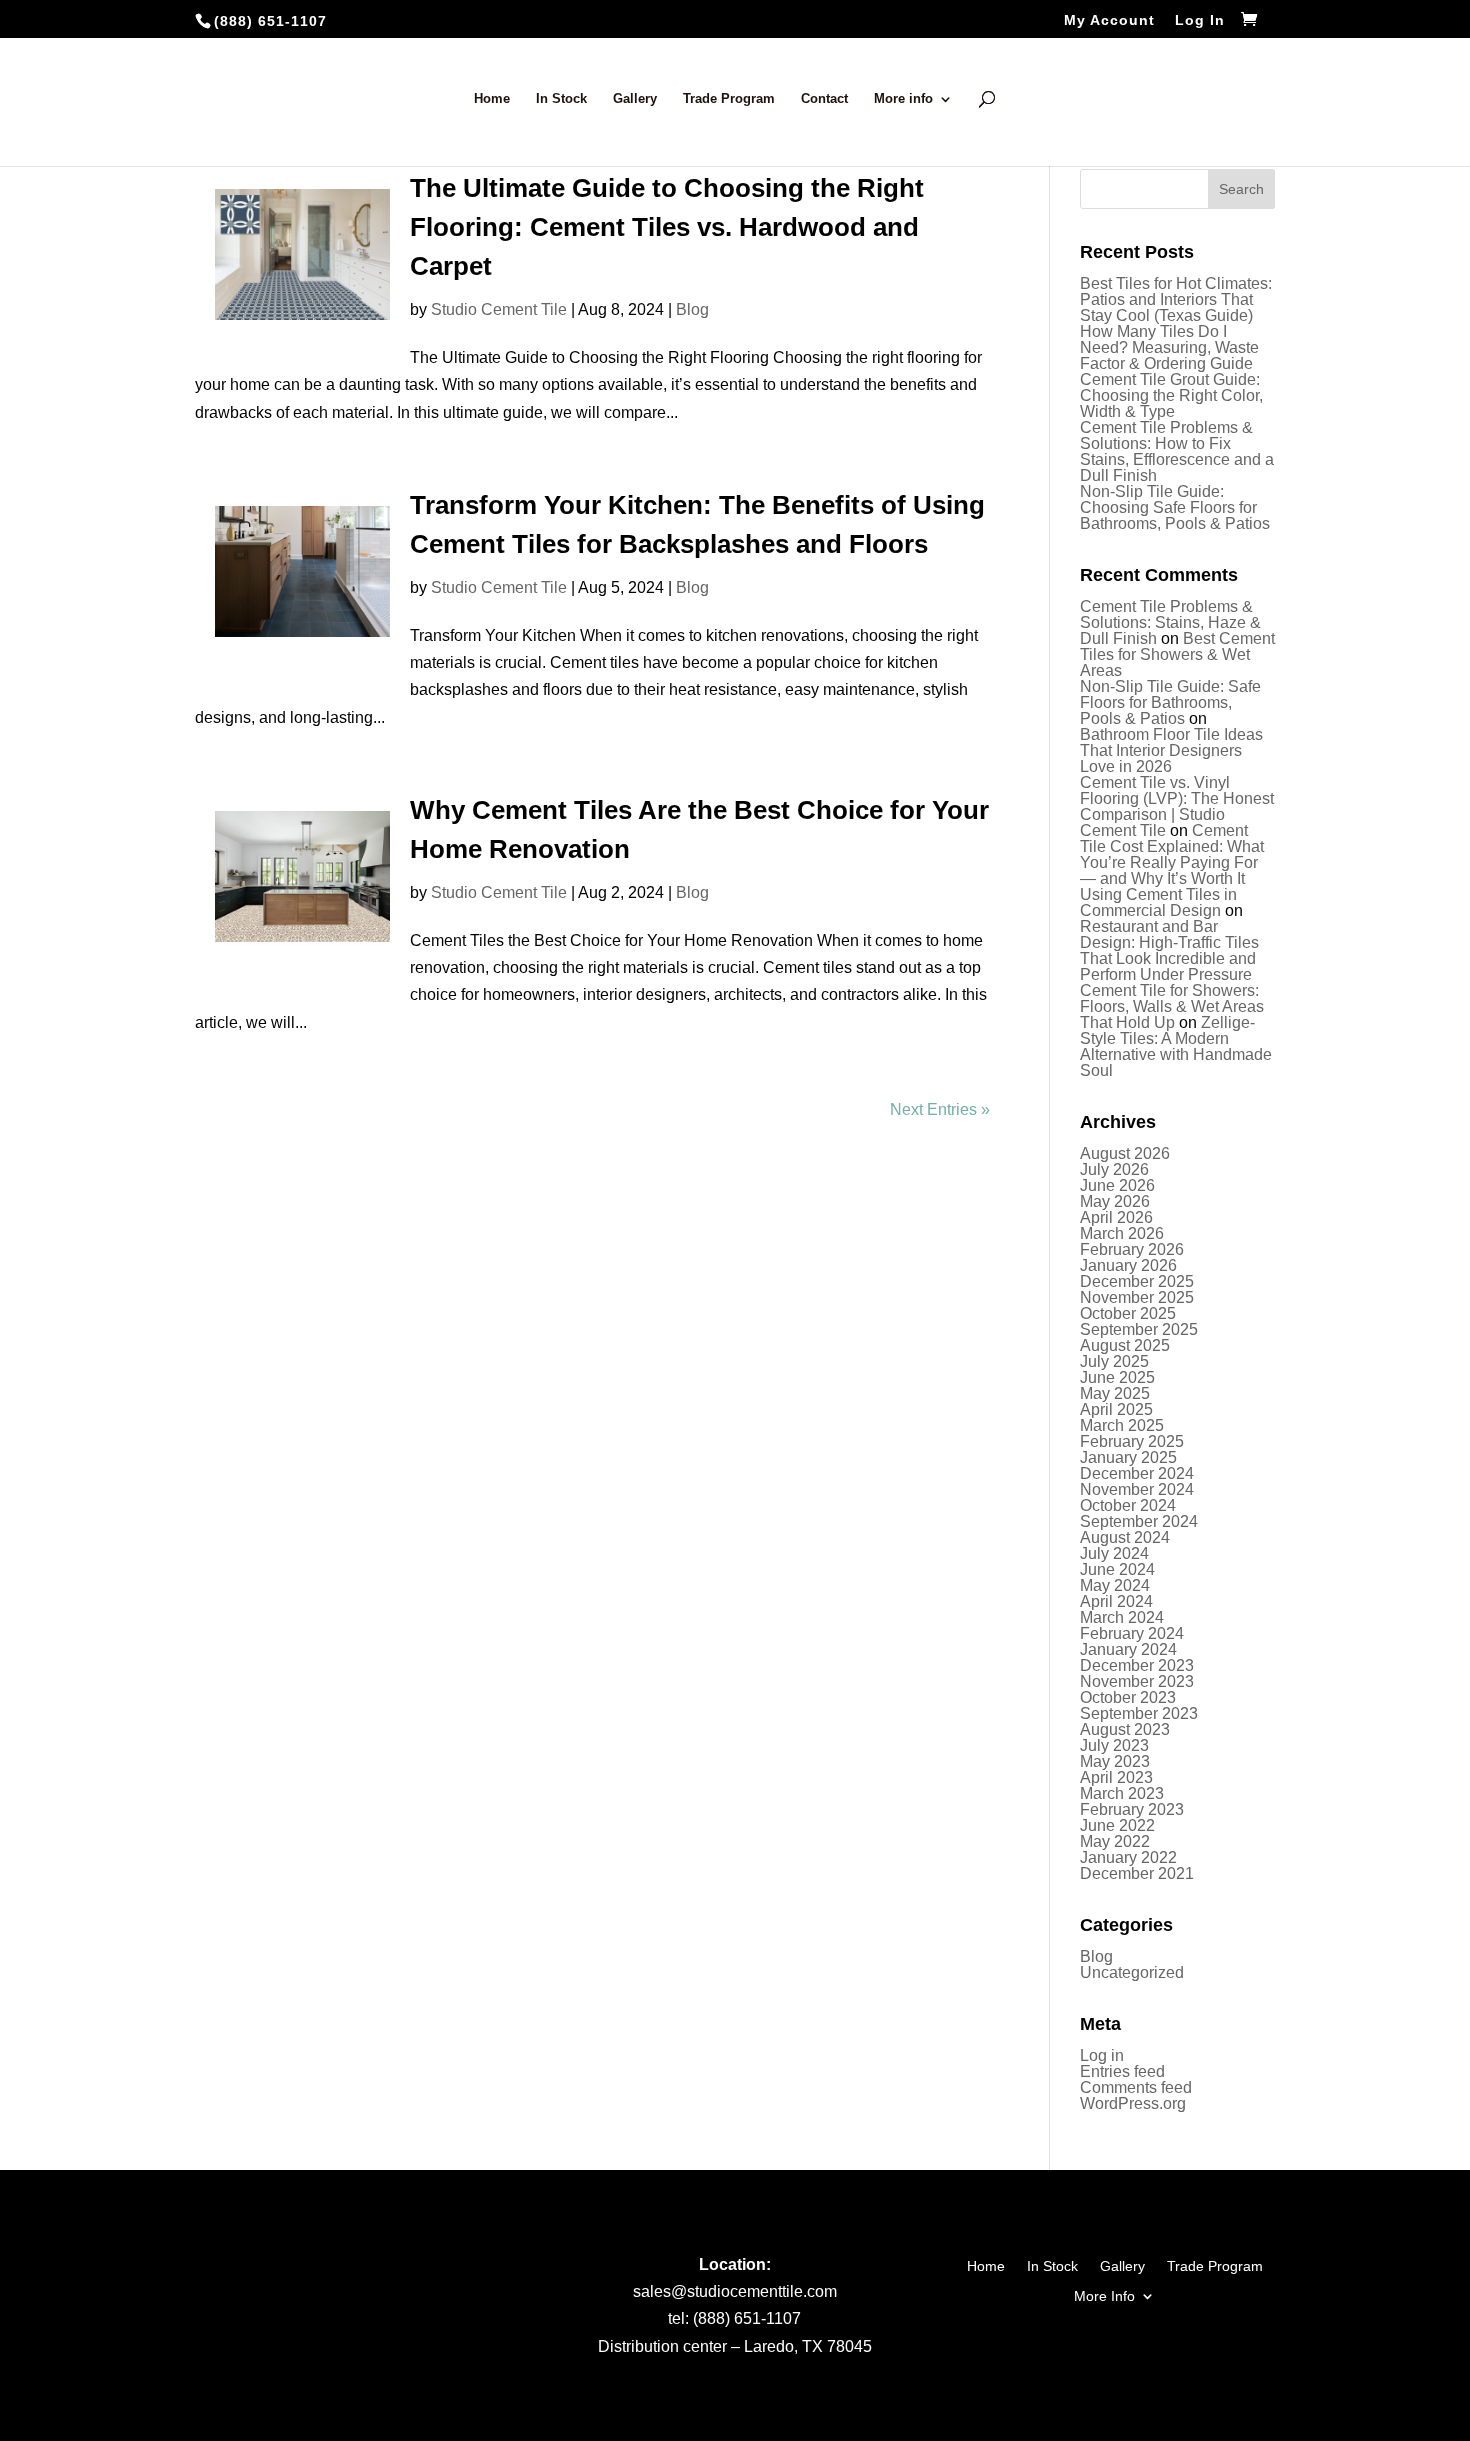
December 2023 (1137, 1665)
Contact (824, 99)
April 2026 (1116, 1217)
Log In (1200, 20)
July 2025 (1114, 1361)
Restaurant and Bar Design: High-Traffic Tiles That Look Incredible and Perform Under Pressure (1169, 950)
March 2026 (1122, 1233)
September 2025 (1139, 1329)
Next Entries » (940, 1109)
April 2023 (1116, 1777)
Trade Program (729, 99)
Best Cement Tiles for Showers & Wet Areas (1177, 654)
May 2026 (1115, 1201)
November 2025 (1137, 1297)
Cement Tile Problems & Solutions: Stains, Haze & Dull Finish (1170, 622)
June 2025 (1117, 1377)
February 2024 (1132, 1633)
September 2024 (1139, 1521)
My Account (1109, 20)
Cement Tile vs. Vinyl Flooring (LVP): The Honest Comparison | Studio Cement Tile (1177, 806)
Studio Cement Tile (499, 309)
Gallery (635, 99)
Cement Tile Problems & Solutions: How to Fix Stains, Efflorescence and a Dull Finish (1177, 451)
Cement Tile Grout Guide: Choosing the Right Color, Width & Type (1171, 395)
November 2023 (1137, 1681)
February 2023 (1132, 1809)
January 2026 (1128, 1265)
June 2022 (1117, 1825)
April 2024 (1116, 1601)
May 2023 (1115, 1761)
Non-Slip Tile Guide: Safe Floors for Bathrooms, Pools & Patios (1170, 702)
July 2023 (1114, 1745)
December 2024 (1137, 1473)
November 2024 (1137, 1489)
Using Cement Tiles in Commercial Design (1158, 902)
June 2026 (1117, 1185)
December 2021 (1137, 1873)
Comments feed (1136, 2087)
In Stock (561, 99)
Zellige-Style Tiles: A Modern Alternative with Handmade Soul (1176, 1046)
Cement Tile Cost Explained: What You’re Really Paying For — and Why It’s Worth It (1172, 854)
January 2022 (1128, 1857)
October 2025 (1128, 1313)
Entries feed (1122, 2071)
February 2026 (1132, 1249)
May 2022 (1115, 1841)
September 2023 (1139, 1713)
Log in (1102, 2055)
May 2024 (1115, 1585)
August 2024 (1125, 1537)
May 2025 (1115, 1393)
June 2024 (1117, 1569)
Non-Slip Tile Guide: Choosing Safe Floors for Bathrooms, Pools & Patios (1175, 507)
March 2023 (1122, 1793)
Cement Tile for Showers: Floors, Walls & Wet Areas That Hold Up (1172, 1006)
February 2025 (1132, 1441)
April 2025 (1116, 1409)
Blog (692, 309)
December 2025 (1137, 1281)
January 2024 (1128, 1649)
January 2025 (1128, 1457)
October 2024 (1128, 1505)
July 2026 (1114, 1169)
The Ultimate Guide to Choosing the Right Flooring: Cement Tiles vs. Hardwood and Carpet (667, 227)
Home (492, 99)
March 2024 (1122, 1617)
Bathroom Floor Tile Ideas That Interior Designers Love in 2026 (1171, 750)
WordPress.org (1133, 2103)
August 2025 (1125, 1345)
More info (903, 99)
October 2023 (1128, 1697)
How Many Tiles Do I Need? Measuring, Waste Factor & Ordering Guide (1169, 347)
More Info (1104, 2295)
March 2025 (1122, 1425)
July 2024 (1114, 1553)
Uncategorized (1132, 1972)
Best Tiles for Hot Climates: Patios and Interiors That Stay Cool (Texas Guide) (1176, 299)
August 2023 (1125, 1729)
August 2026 (1125, 1153)
